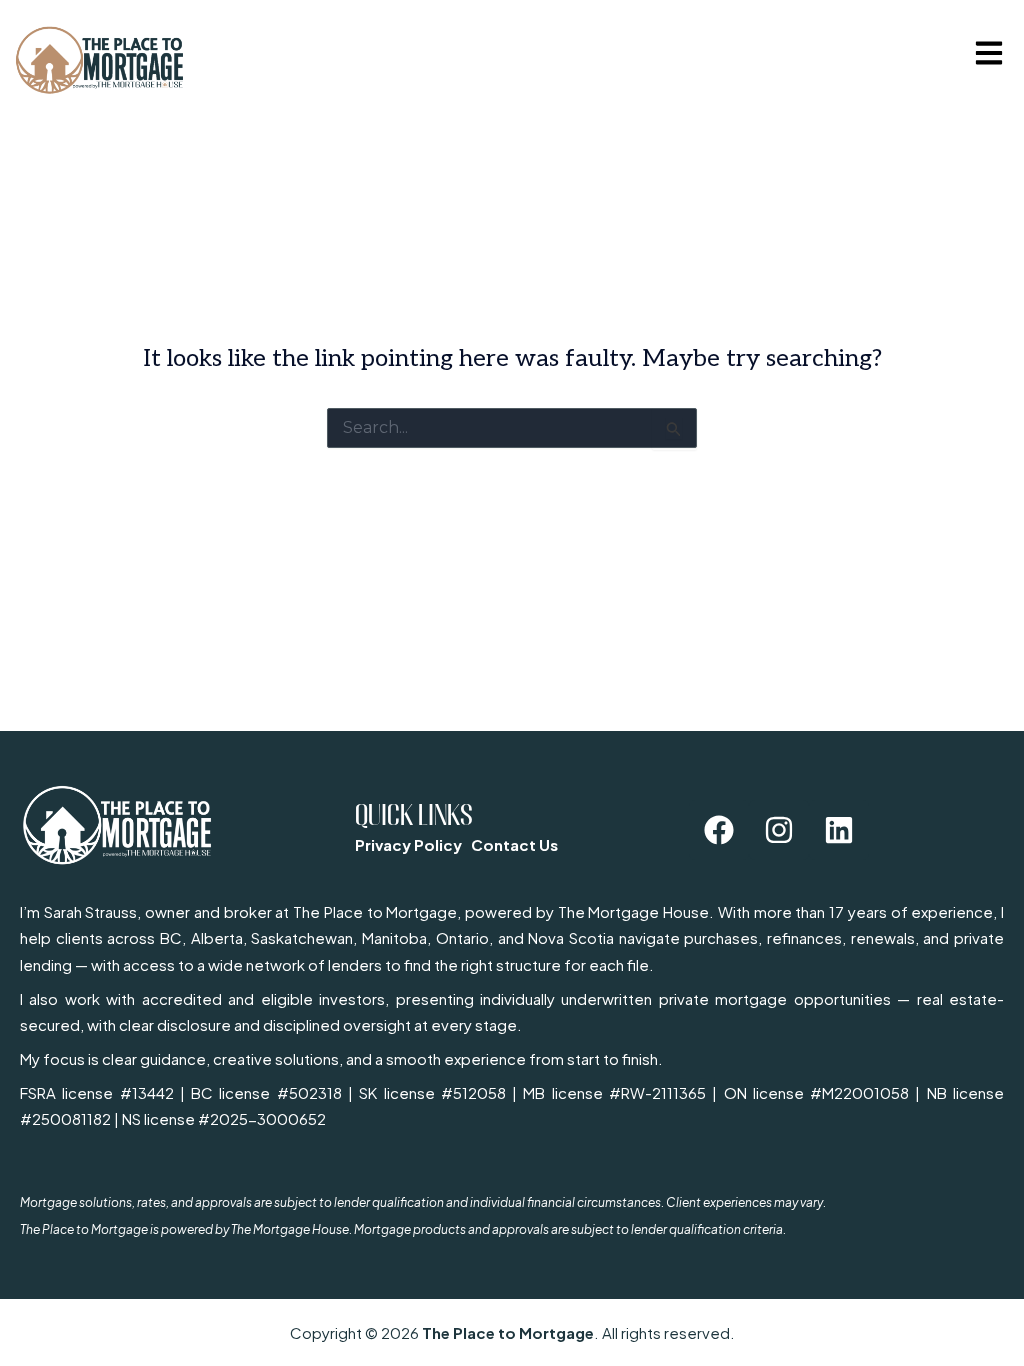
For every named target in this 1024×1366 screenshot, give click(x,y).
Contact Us (514, 844)
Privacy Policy (408, 844)
